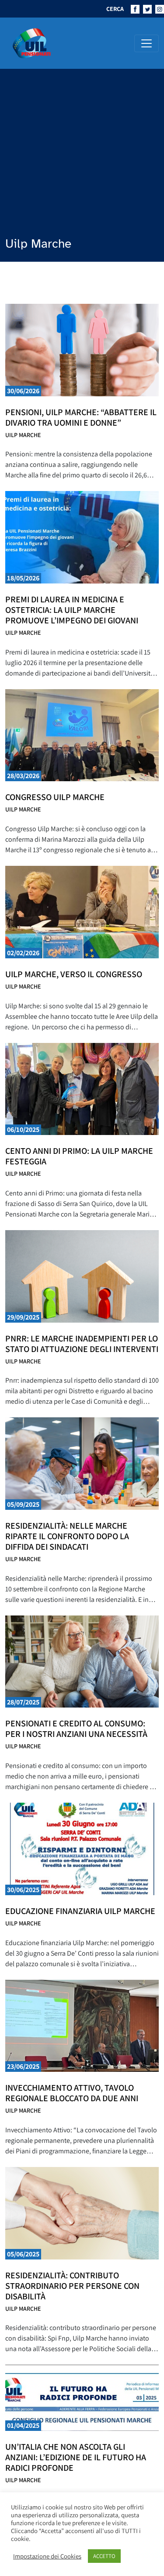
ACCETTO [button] (104, 2556)
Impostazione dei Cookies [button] (47, 2556)
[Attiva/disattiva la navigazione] (147, 43)
